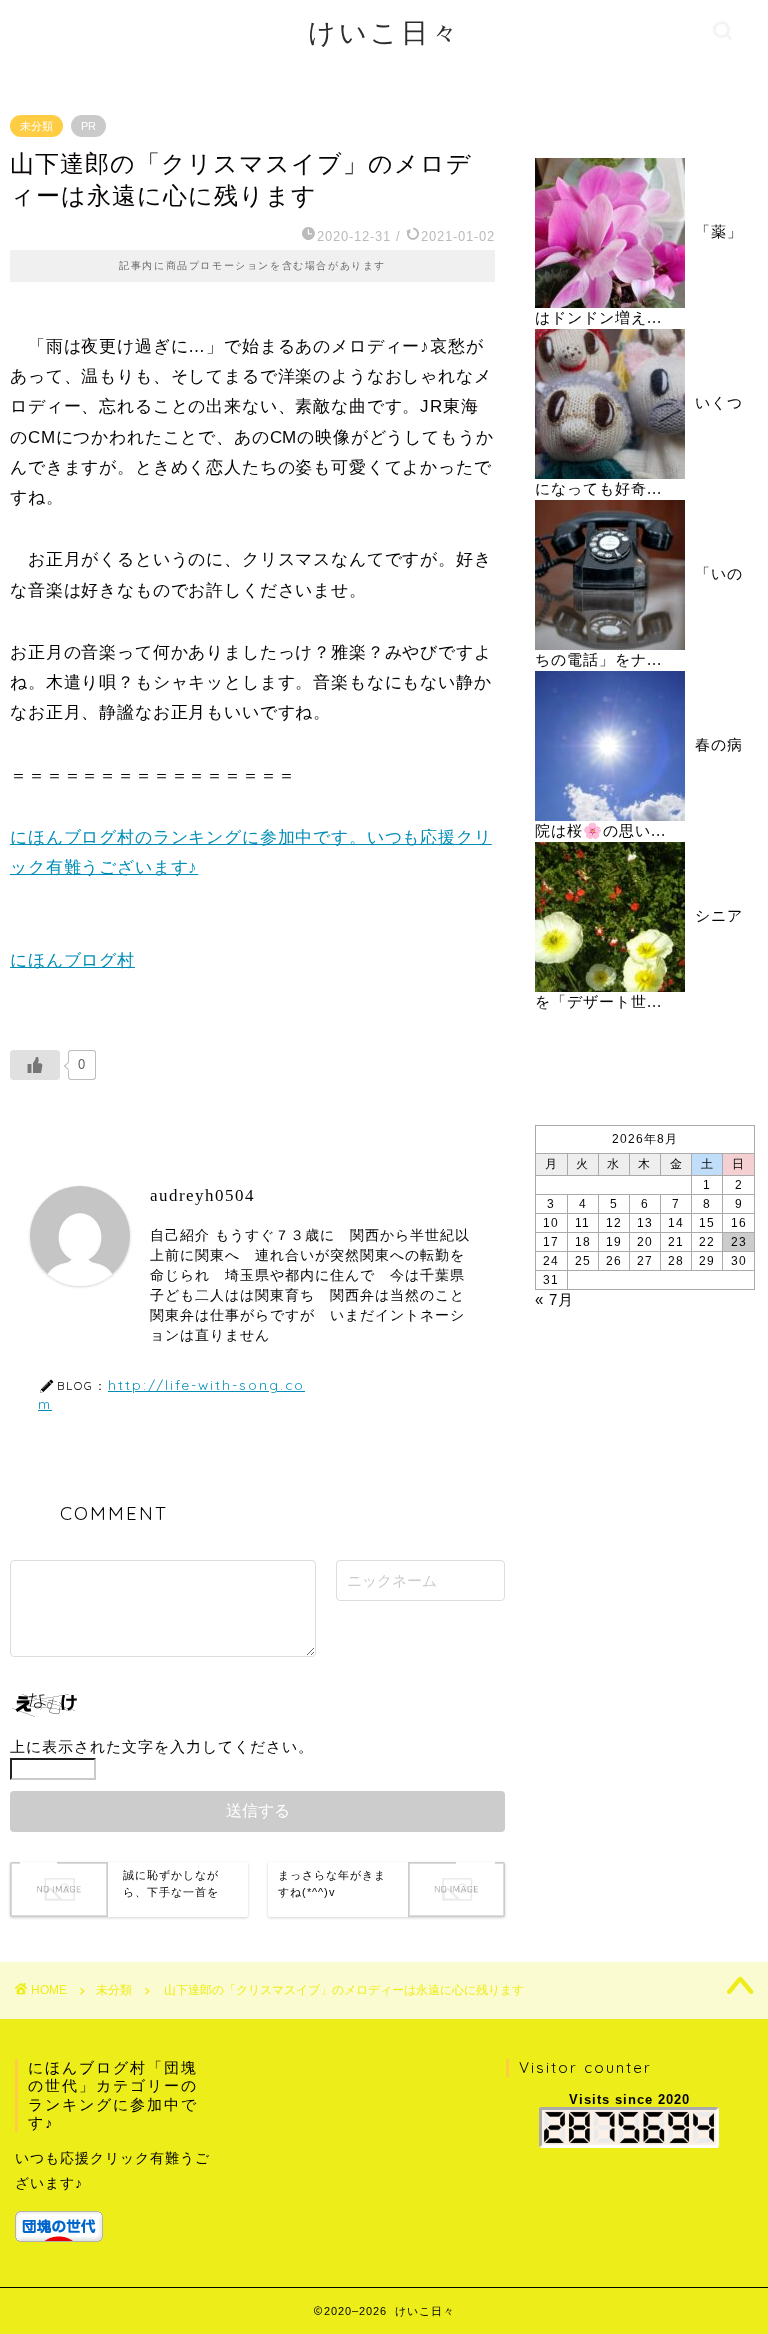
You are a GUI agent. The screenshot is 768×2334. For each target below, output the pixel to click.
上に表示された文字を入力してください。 (162, 1746)
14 (676, 1223)
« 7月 (554, 1299)
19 (614, 1242)
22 (707, 1242)
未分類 (36, 126)
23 (739, 1242)
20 (645, 1242)
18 (583, 1242)
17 (551, 1242)
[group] (114, 2194)
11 (582, 1223)
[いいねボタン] (35, 1065)
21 (676, 1242)
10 (551, 1223)
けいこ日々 (384, 32)
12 (614, 1223)
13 (645, 1223)
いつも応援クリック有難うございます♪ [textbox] (112, 2171)
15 (707, 1223)
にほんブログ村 (72, 960)
